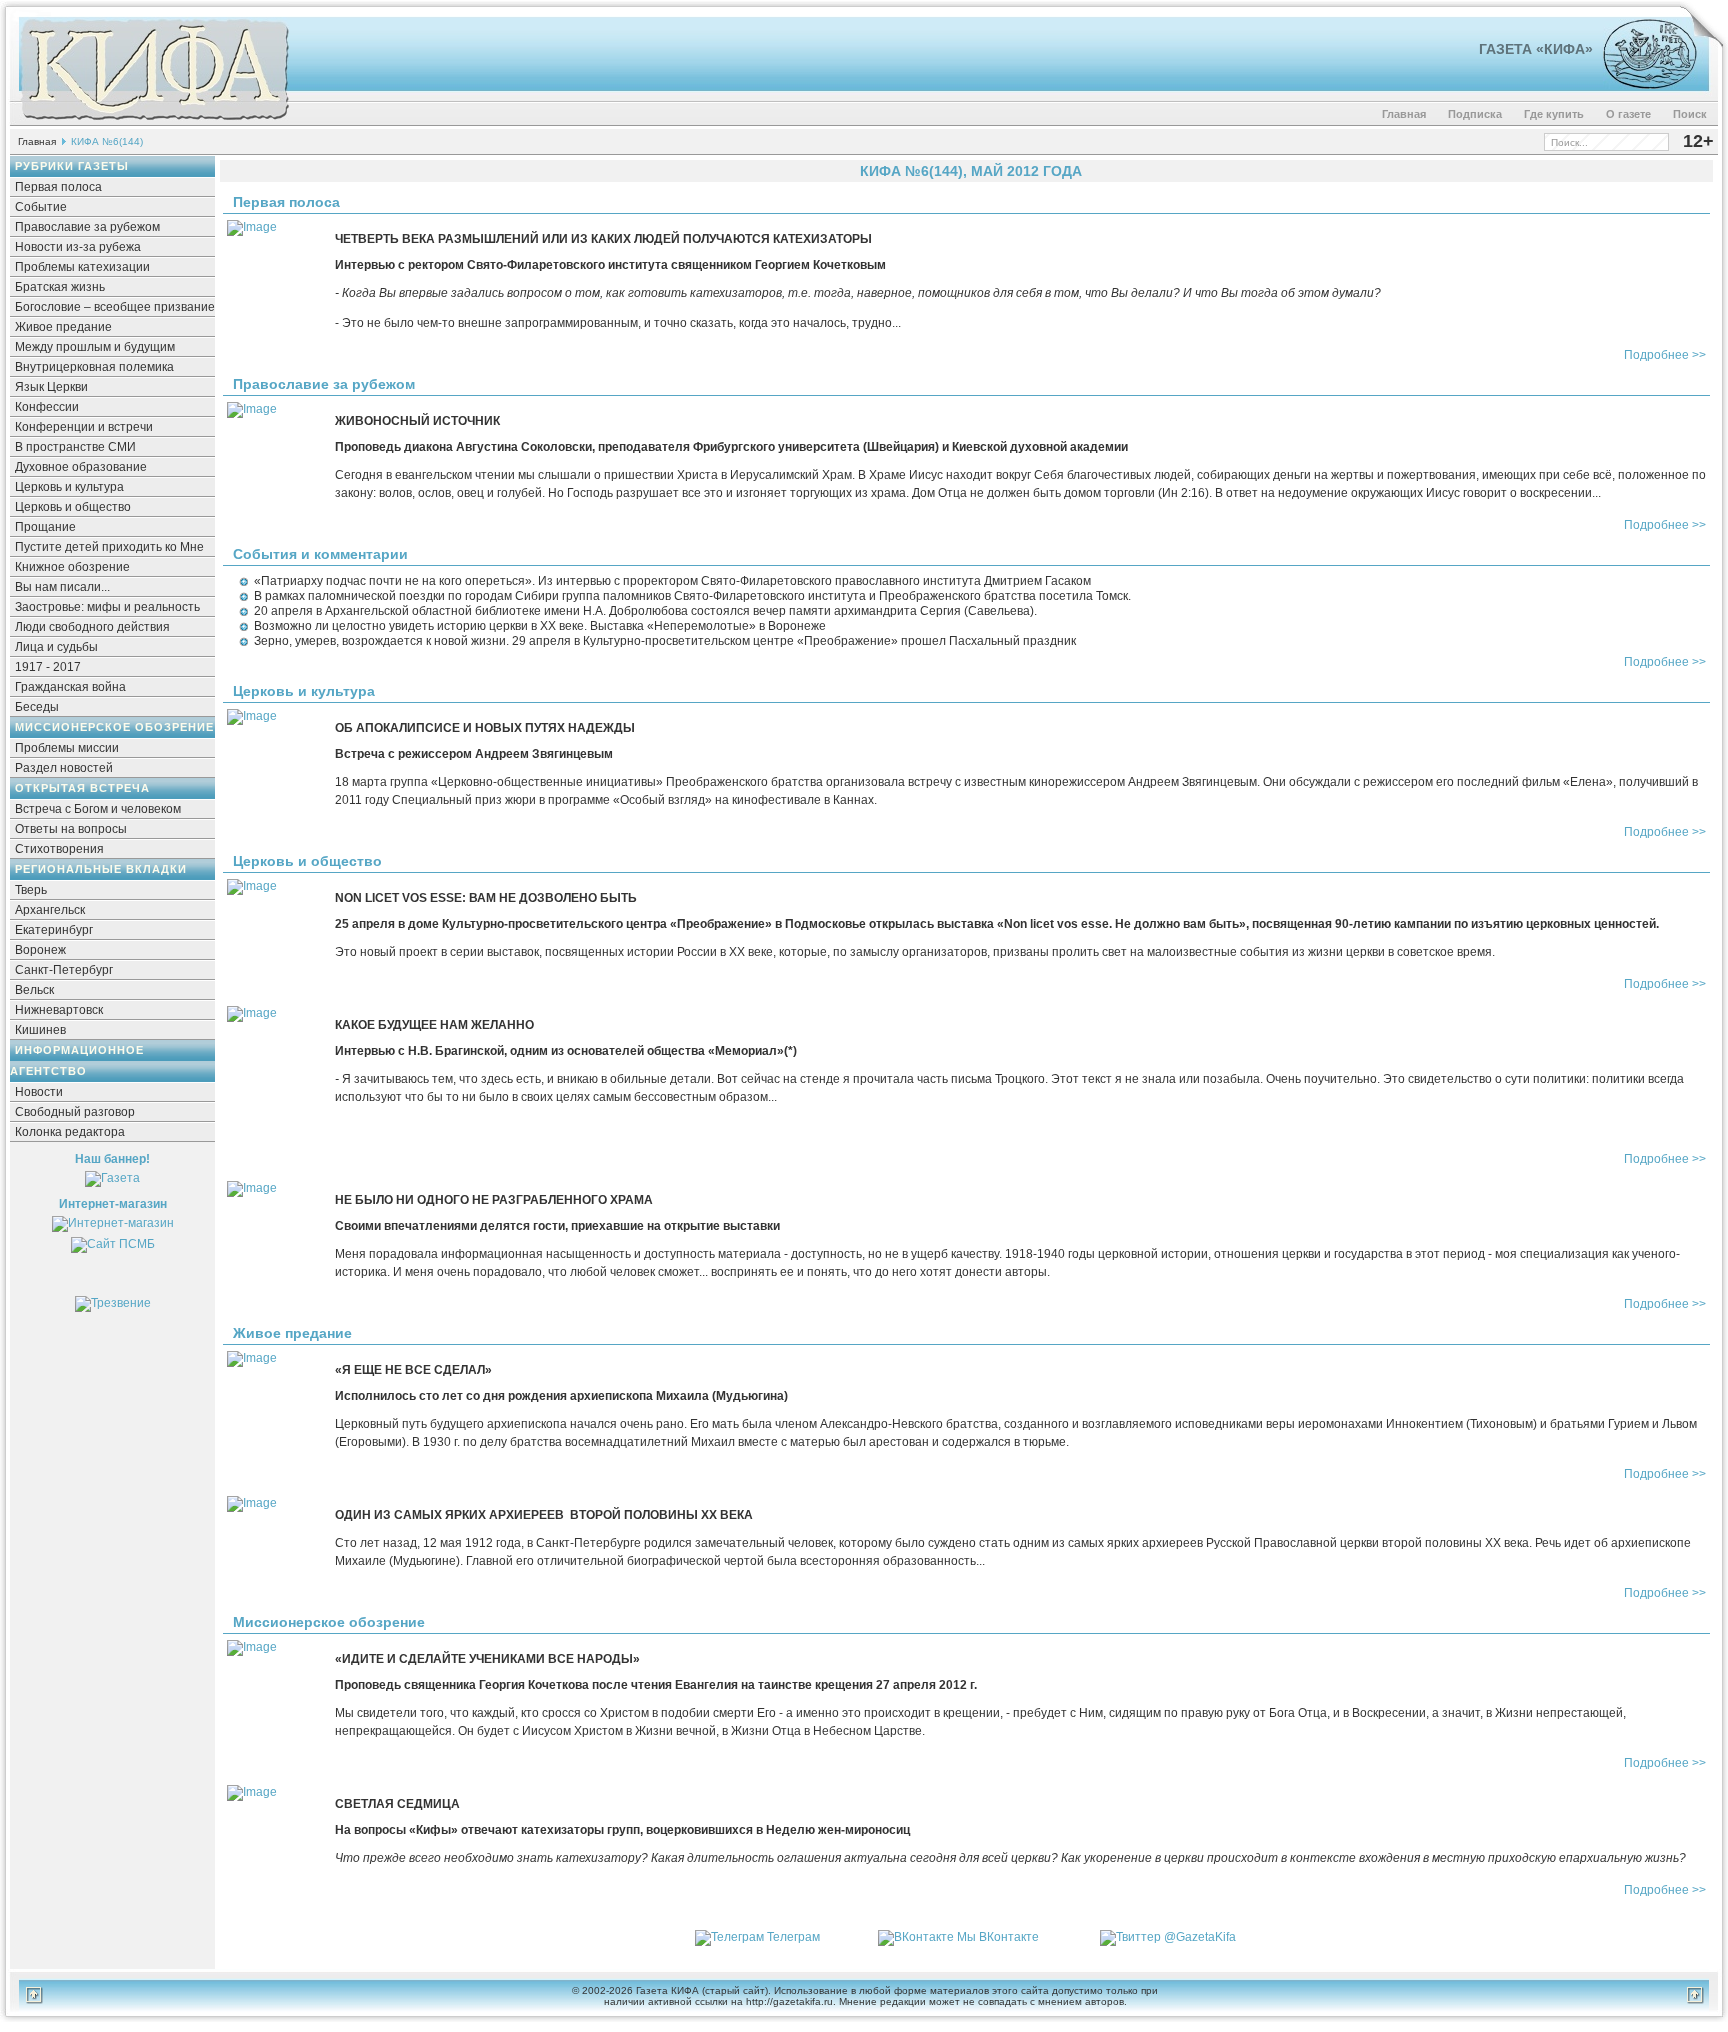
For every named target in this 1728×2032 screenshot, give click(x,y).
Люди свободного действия (92, 627)
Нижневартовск (59, 1010)
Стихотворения (59, 849)
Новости (39, 1092)
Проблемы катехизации (82, 267)
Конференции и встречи (84, 427)
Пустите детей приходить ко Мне (109, 547)
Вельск (34, 990)
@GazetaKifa (1200, 1937)
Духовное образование (81, 467)
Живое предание (63, 327)
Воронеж (40, 950)
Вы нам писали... (62, 587)
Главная (1404, 114)
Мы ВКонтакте (998, 1937)
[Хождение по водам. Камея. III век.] (1641, 85)
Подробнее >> (1665, 355)
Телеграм (793, 1937)
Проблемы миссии (67, 748)
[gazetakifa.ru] (154, 122)
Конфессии (47, 407)
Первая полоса (58, 187)
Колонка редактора (70, 1132)
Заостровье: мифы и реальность (107, 607)
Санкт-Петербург (64, 970)
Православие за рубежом (87, 227)
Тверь (31, 890)
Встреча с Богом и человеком (98, 809)
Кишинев (40, 1030)
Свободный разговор (75, 1112)
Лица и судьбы (56, 647)
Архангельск (50, 910)
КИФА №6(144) (107, 141)
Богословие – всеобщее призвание (115, 307)
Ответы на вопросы (71, 829)
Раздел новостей (64, 768)
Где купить (1554, 114)
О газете (1628, 114)
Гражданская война (70, 687)
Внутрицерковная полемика (94, 367)
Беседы (37, 707)
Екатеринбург (54, 930)
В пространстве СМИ (75, 447)
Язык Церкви (51, 387)
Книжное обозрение (72, 567)
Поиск (1690, 114)
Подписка (1475, 114)
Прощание (45, 527)
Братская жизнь (60, 287)
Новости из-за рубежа (78, 247)
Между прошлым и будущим (95, 347)
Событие (41, 207)
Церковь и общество (73, 507)
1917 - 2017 (48, 667)
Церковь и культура (69, 487)
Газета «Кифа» (1536, 49)
